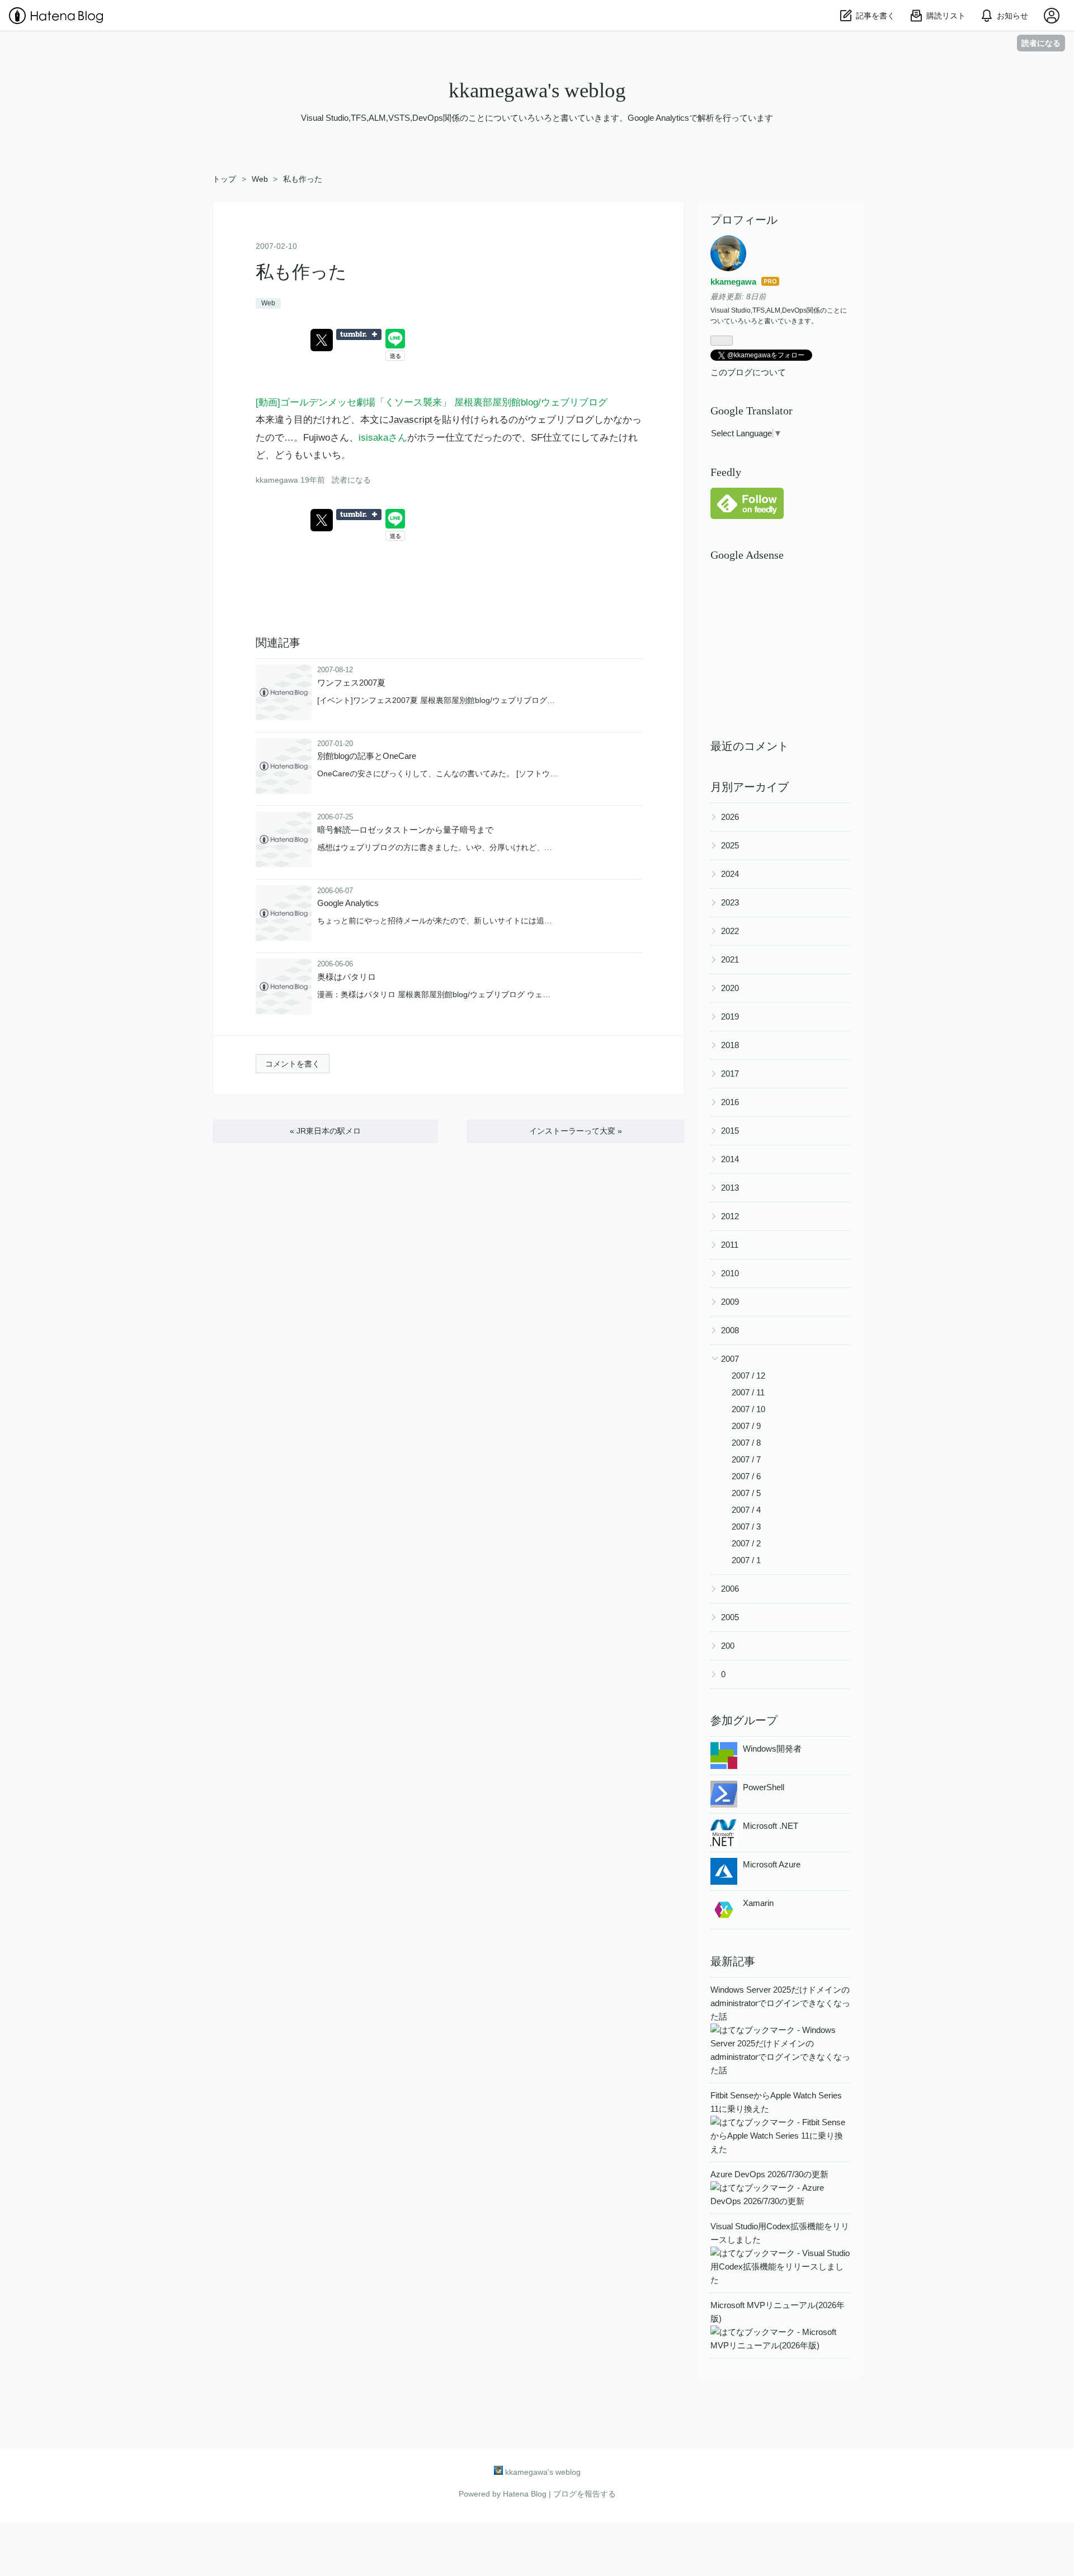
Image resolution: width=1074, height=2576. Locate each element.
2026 (730, 817)
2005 (730, 1617)
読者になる (1041, 43)
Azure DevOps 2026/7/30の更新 (769, 2174)
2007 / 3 (746, 1527)
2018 (730, 1045)
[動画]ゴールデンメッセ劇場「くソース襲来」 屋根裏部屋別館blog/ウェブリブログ (432, 402)
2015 (730, 1131)
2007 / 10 (748, 1409)
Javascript (411, 420)
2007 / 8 (746, 1443)
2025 (730, 845)
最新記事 (733, 1961)
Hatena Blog (525, 2494)
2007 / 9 (746, 1426)
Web (268, 303)
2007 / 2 (746, 1543)
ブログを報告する (585, 2494)
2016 (730, 1102)
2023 (730, 902)
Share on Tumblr (359, 334)
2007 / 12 (748, 1376)
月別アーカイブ (750, 787)
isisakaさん (383, 438)
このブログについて (748, 372)
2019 (730, 1016)
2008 (730, 1330)
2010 (730, 1273)
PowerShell (764, 1787)
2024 (730, 874)
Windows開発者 (772, 1749)
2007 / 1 (746, 1560)
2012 (730, 1216)
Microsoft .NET (771, 1826)
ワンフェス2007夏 (351, 683)
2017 (730, 1074)
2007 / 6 (746, 1476)
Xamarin (758, 1903)
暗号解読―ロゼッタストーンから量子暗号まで (405, 830)
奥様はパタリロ (347, 977)
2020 (730, 988)
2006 (730, 1589)
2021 (730, 959)
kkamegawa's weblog (537, 90)
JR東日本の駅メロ (325, 1131)
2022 (730, 931)
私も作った (301, 272)
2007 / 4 (746, 1510)
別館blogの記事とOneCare (367, 756)
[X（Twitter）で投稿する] (322, 340)
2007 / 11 (748, 1392)
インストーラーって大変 (576, 1131)
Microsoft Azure (772, 1864)
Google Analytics (348, 903)
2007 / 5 (746, 1493)
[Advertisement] (794, 640)
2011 (730, 1245)
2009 (730, 1302)
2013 (730, 1188)
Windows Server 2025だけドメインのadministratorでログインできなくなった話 (780, 2003)
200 (728, 1646)
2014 (730, 1159)
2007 (730, 1359)
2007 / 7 (746, 1459)
